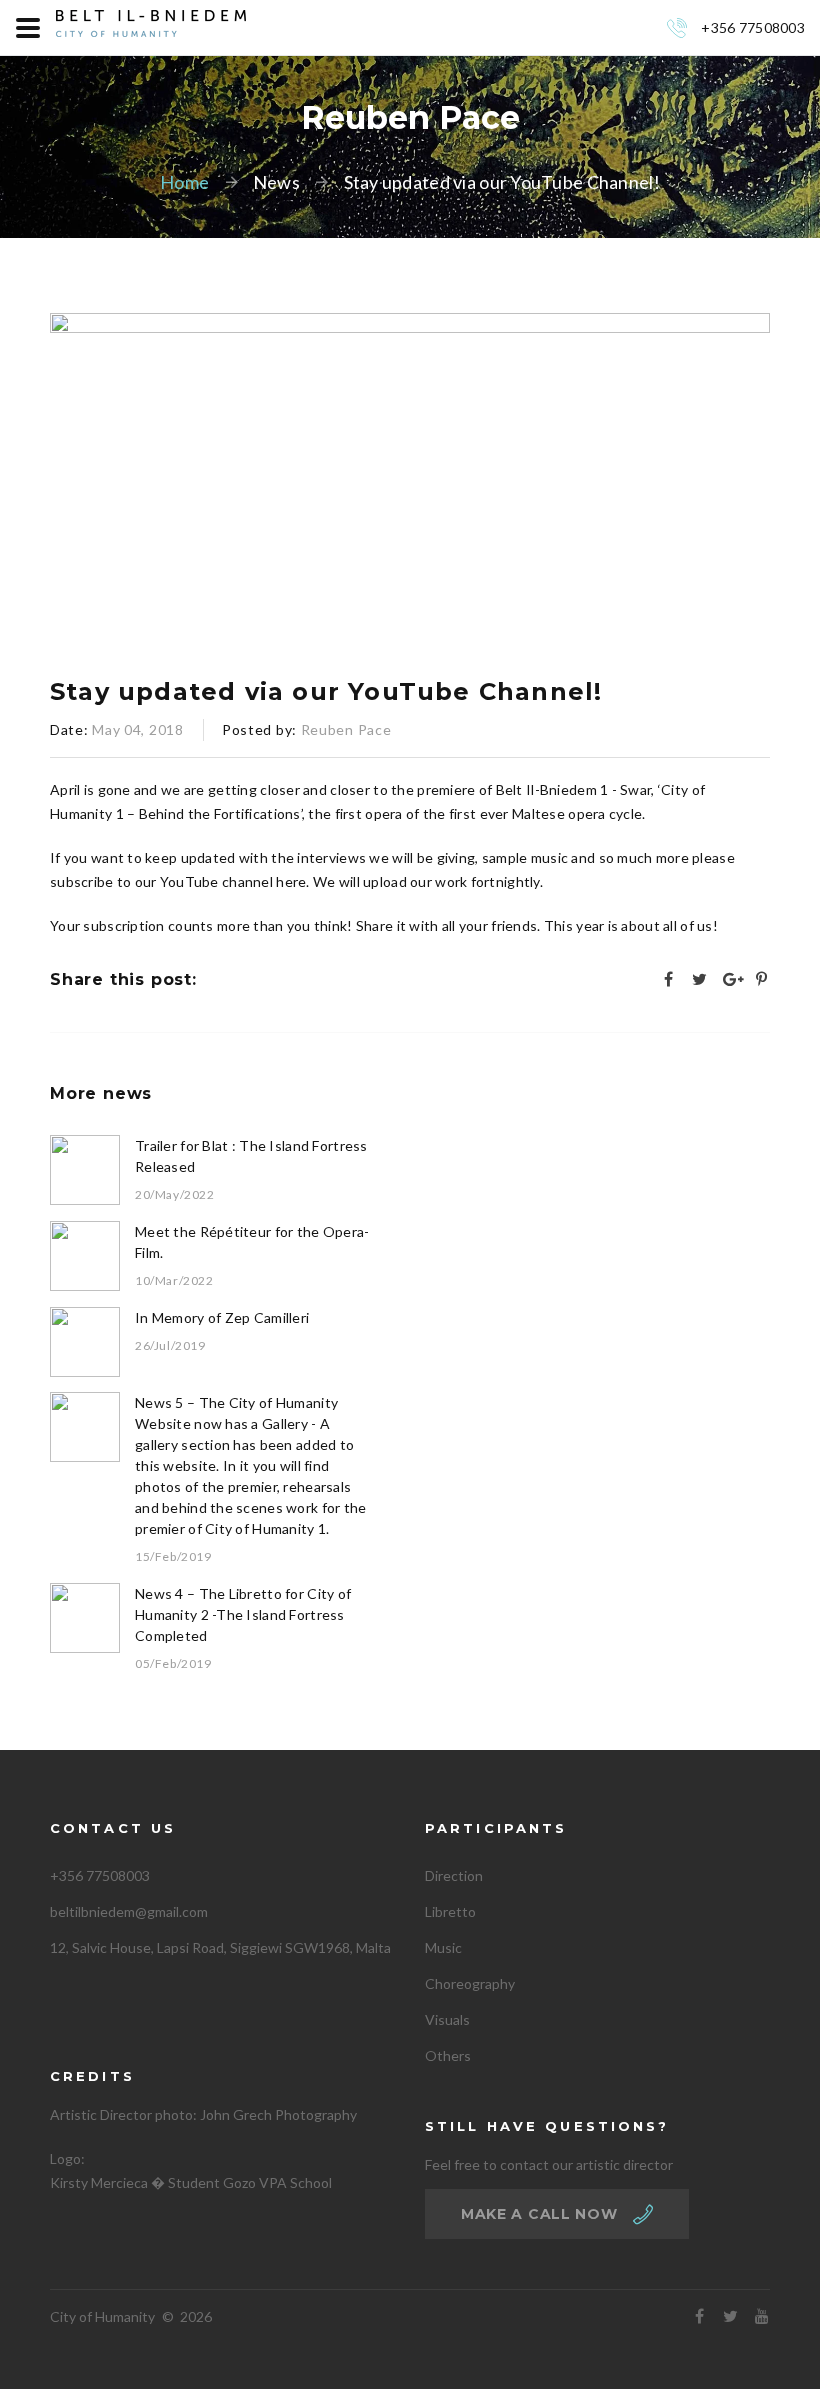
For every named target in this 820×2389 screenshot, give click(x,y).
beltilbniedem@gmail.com (129, 1911)
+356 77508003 (753, 27)
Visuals (447, 2019)
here (291, 881)
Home (184, 182)
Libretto (450, 1911)
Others (448, 2055)
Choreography (470, 1983)
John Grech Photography (278, 2114)
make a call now (539, 2214)
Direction (454, 1875)
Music (443, 1947)
